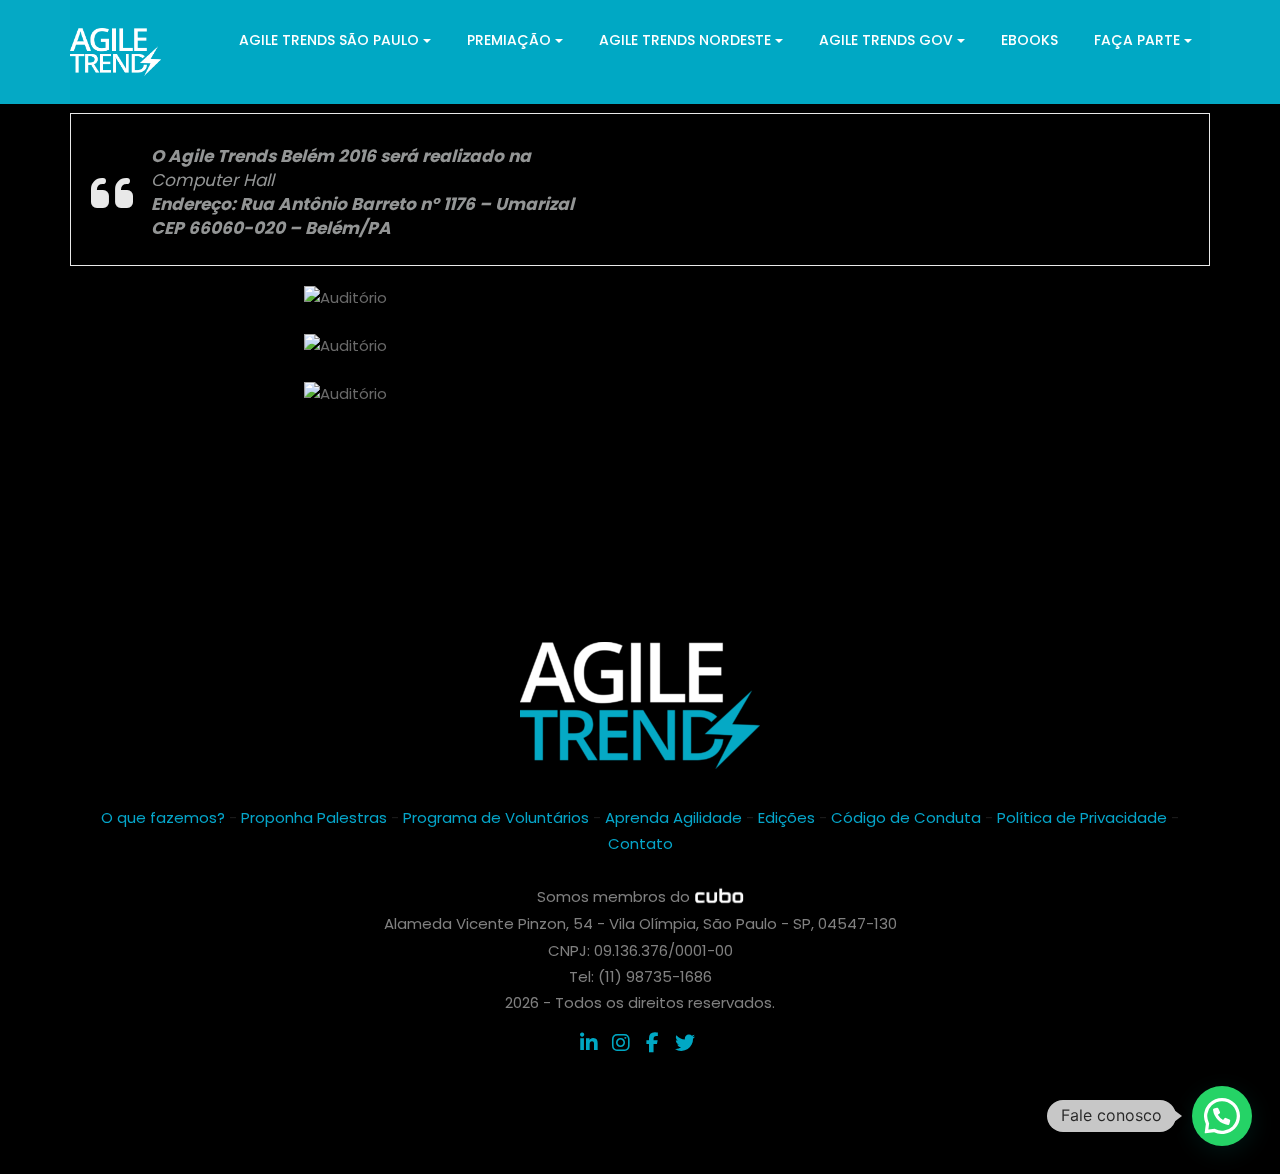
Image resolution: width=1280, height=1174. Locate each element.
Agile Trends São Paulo (329, 40)
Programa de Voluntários (496, 817)
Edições (786, 817)
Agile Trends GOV (886, 40)
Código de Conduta (906, 817)
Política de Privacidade (1082, 817)
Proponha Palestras (314, 817)
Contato (640, 843)
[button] (1222, 1116)
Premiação (509, 40)
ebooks (1029, 40)
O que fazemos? (163, 817)
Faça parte (1137, 40)
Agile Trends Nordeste (685, 40)
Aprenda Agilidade (673, 817)
